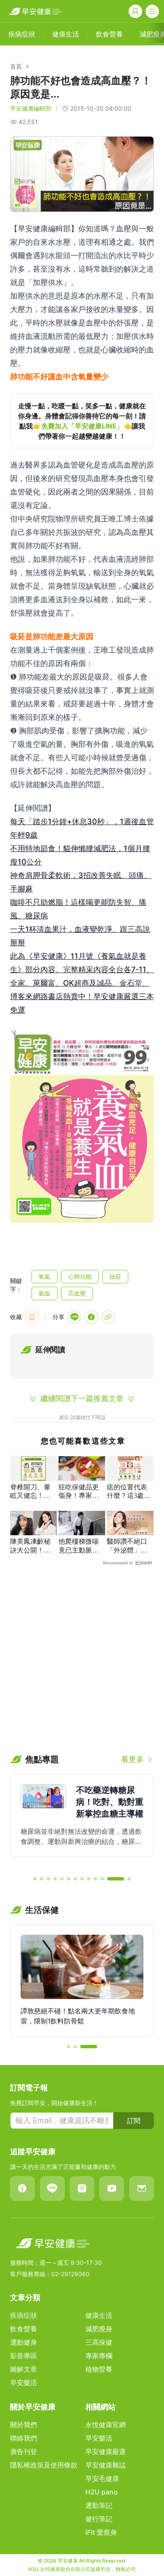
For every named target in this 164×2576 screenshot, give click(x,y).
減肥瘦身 (99, 2329)
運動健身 (24, 2342)
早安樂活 (24, 2383)
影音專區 (24, 2356)
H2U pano (102, 2492)
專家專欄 (99, 2356)
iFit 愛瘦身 (101, 2532)
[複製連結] (108, 1317)
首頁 (16, 66)
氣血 (45, 1293)
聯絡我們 (24, 2438)
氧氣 (45, 1276)
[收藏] (32, 1317)
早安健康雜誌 (106, 2465)
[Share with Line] (74, 1317)
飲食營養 (24, 2329)
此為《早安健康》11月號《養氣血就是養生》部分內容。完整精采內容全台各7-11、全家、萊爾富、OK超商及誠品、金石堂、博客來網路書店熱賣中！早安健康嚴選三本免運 (82, 983)
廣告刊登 (24, 2452)
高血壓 (77, 1293)
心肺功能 (80, 1276)
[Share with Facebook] (91, 1317)
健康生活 (99, 2315)
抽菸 (115, 1276)
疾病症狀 (24, 2315)
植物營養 (99, 2369)
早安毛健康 (102, 2478)
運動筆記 (99, 2505)
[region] (82, 421)
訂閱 (134, 2121)
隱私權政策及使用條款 (44, 2465)
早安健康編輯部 (31, 108)
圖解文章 (24, 2369)
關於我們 (24, 2425)
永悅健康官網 (106, 2425)
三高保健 (99, 2342)
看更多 (132, 1759)
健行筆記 (99, 2519)
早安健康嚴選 (106, 2452)
